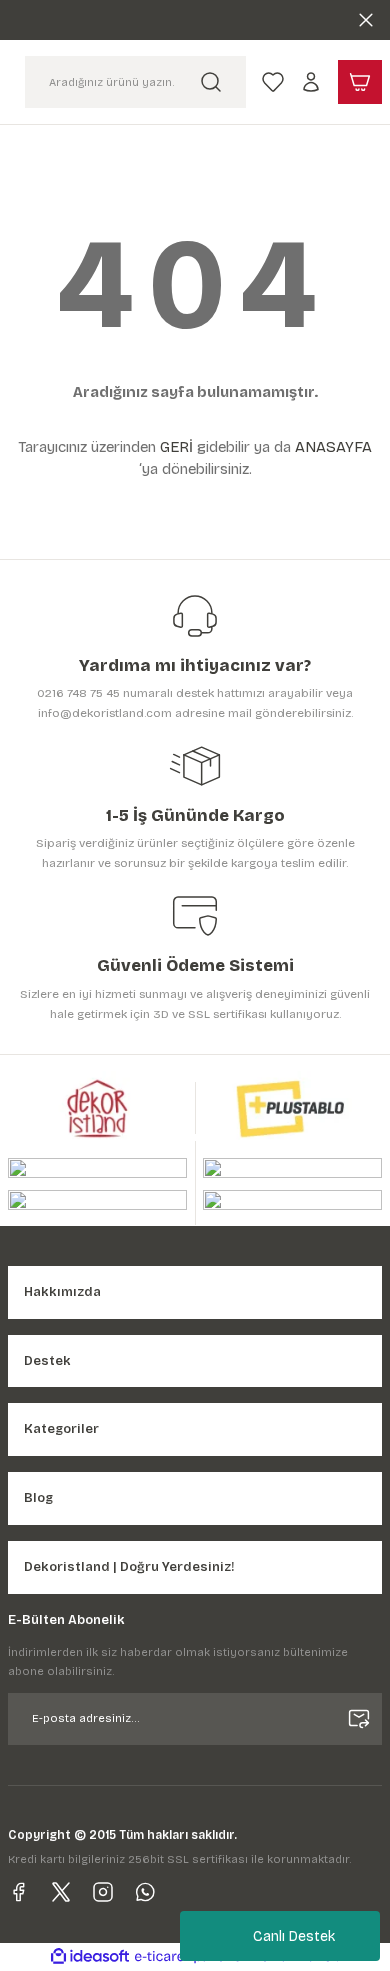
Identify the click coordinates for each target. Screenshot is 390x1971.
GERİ (176, 447)
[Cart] (360, 82)
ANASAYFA (333, 447)
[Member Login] (311, 82)
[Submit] (359, 1719)
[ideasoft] (90, 1957)
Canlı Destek (294, 1936)
